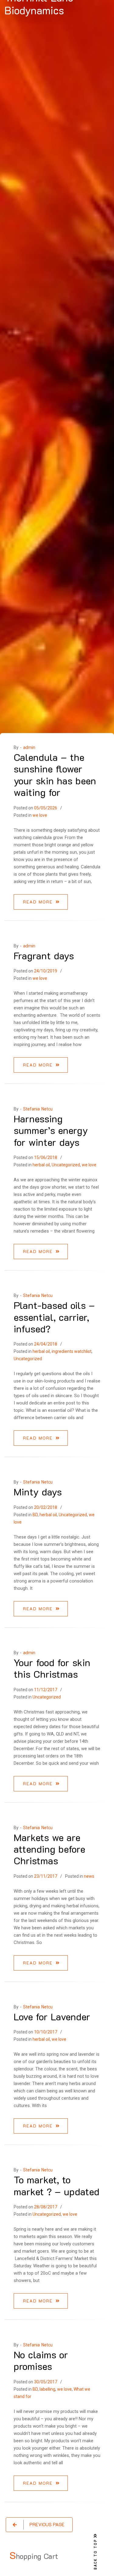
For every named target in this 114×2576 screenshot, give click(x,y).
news (89, 1876)
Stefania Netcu (38, 1109)
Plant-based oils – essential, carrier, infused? (54, 1317)
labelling (47, 2389)
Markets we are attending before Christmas (49, 1849)
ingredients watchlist (72, 1351)
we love (40, 815)
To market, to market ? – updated (57, 2185)
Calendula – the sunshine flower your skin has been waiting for (55, 774)
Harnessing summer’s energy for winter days (51, 1130)
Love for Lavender (52, 2016)
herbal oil (41, 1165)
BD (35, 1515)
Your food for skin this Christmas (52, 1668)
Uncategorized (66, 1165)
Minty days (38, 1491)
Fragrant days (44, 955)
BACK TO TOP (95, 2554)
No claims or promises (41, 2360)
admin (29, 747)
